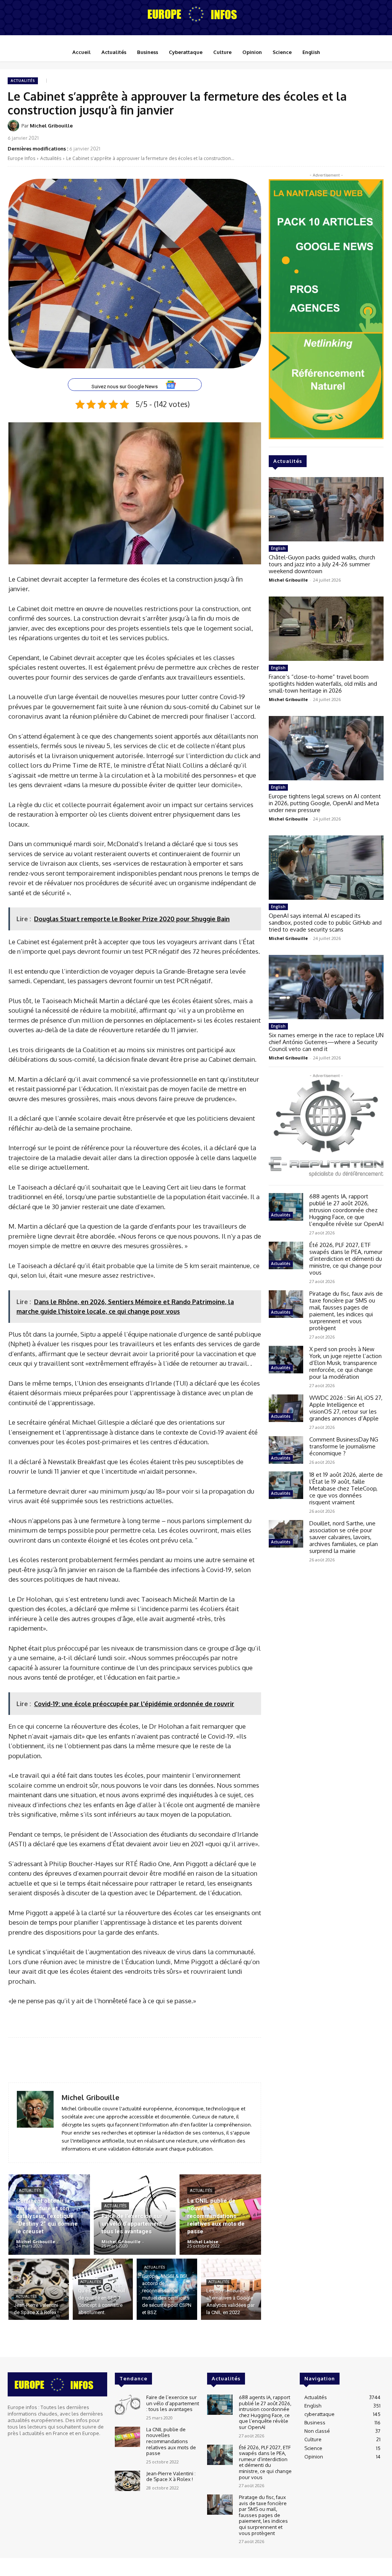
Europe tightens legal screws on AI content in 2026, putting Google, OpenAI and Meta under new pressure (325, 803)
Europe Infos (21, 158)
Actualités (23, 81)
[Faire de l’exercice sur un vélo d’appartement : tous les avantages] (135, 2215)
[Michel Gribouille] (15, 126)
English (278, 548)
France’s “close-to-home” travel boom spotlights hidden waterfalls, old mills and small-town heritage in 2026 (323, 684)
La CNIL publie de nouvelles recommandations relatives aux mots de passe (171, 2441)
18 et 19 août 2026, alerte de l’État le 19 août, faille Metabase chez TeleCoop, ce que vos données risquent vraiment (346, 1488)
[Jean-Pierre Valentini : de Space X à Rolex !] (39, 2289)
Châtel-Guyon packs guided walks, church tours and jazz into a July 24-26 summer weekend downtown (322, 564)
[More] (376, 131)
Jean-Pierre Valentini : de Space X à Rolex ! (171, 2476)
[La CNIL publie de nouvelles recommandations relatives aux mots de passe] (220, 2215)
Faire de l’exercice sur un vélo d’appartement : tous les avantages (173, 2403)
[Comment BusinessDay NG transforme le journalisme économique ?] (286, 1450)
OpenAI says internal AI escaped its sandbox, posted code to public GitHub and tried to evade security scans (325, 923)
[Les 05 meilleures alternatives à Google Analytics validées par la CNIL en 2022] (231, 2289)
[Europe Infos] (196, 14)
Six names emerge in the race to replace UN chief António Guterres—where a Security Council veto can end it (326, 1042)
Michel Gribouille (51, 126)
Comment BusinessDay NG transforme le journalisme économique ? (344, 1446)
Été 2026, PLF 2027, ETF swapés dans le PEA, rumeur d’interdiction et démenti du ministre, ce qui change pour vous (346, 1259)
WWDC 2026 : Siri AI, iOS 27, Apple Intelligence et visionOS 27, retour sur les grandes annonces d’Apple (346, 1408)
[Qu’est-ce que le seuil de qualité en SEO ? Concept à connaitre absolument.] (103, 2289)
